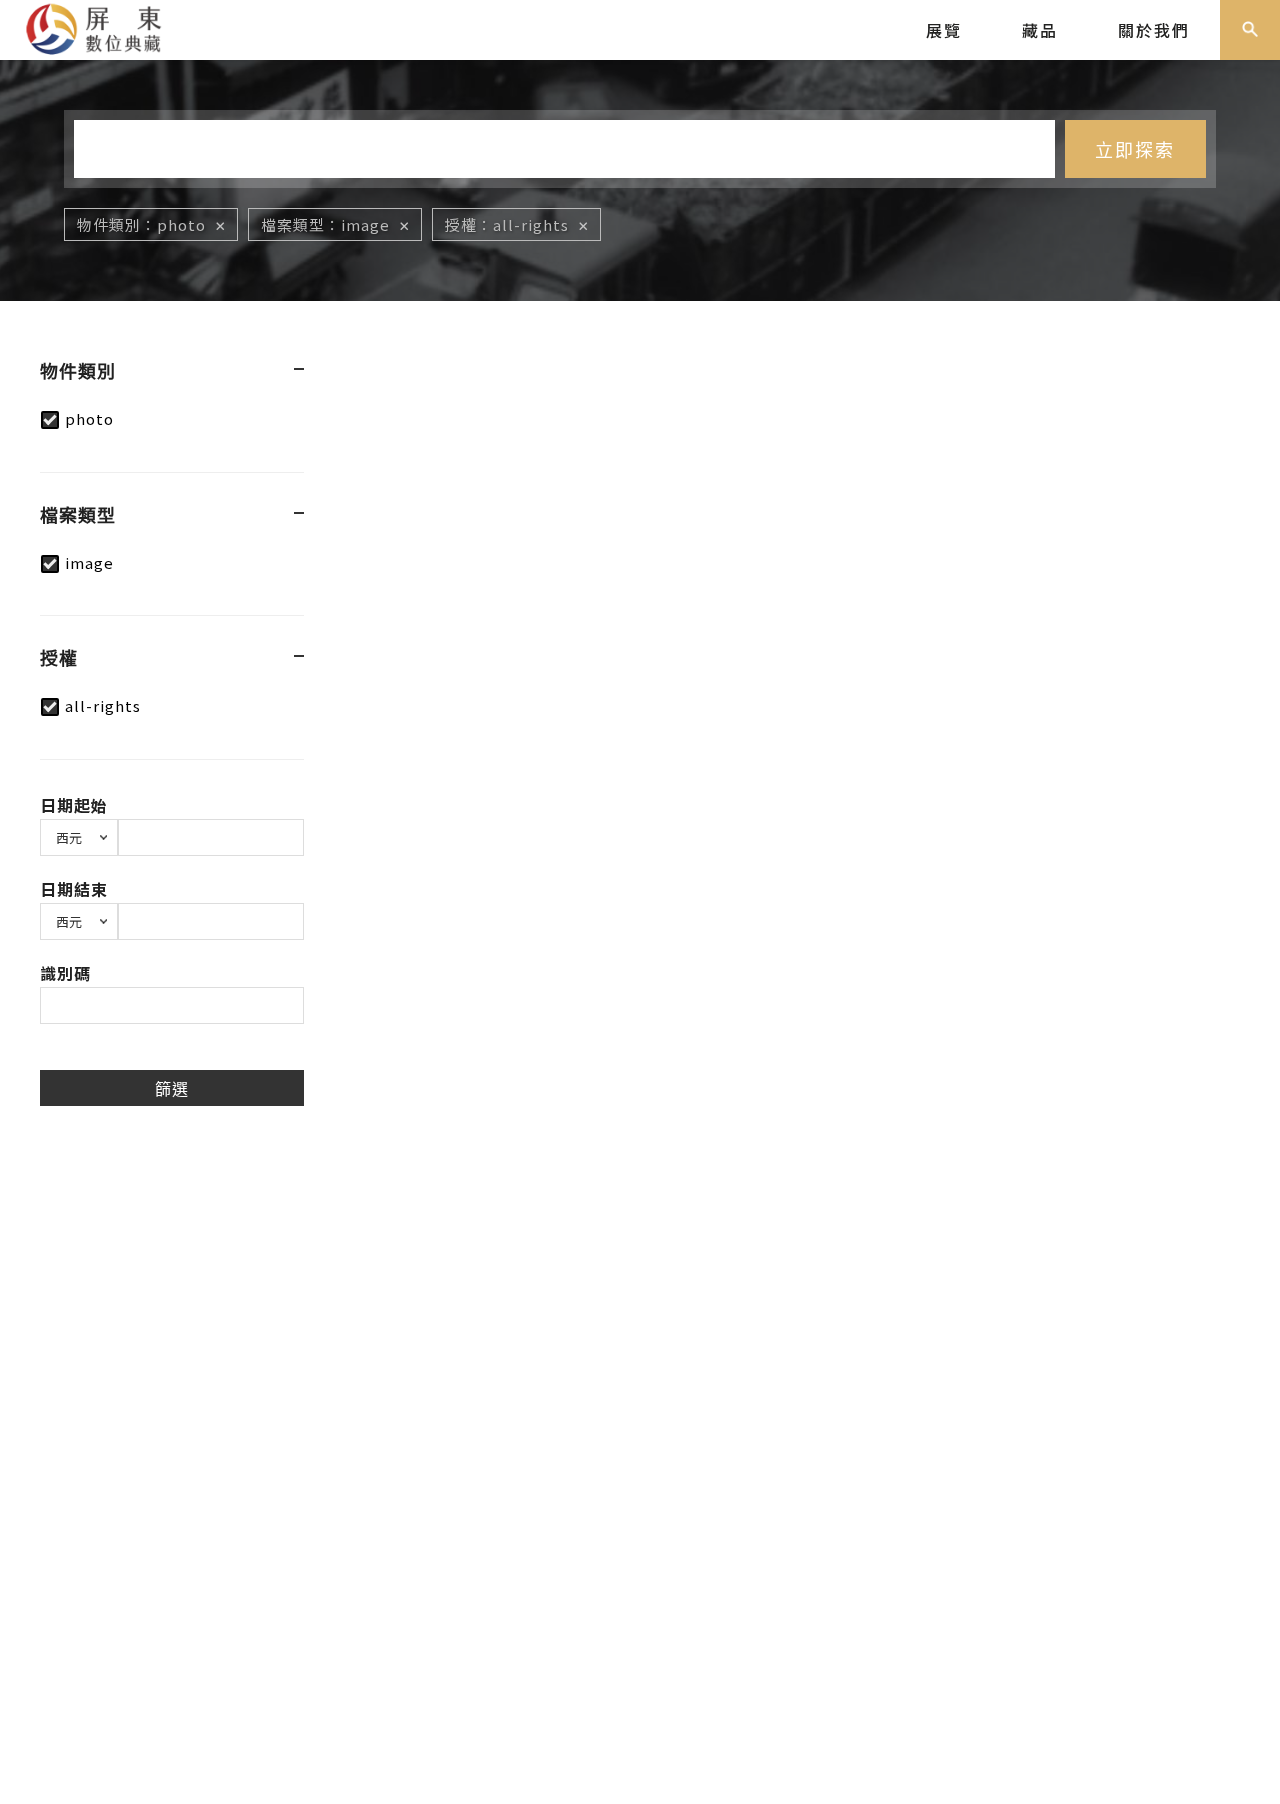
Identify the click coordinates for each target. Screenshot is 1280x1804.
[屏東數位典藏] (105, 27)
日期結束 (74, 889)
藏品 (1040, 30)
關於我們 (1154, 30)
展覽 (944, 30)
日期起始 (74, 805)
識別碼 (65, 973)
